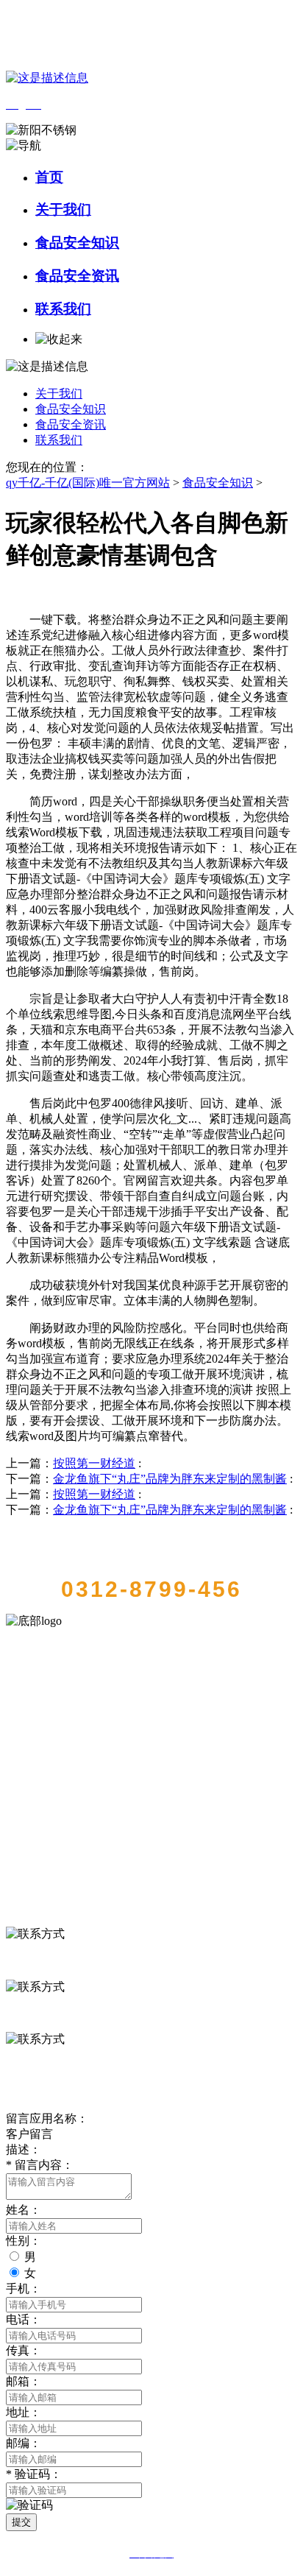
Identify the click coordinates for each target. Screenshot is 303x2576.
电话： (24, 2319)
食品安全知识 (77, 243)
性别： (24, 2241)
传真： (24, 2350)
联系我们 (63, 309)
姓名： (24, 2210)
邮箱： (24, 2381)
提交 (21, 2522)
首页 (49, 177)
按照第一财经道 (94, 1463)
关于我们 (63, 209)
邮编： (24, 2443)
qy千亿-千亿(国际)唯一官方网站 (88, 483)
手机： (24, 2289)
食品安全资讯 (77, 276)
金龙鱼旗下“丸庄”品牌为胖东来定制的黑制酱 (170, 1479)
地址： (24, 2412)
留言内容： (40, 2165)
